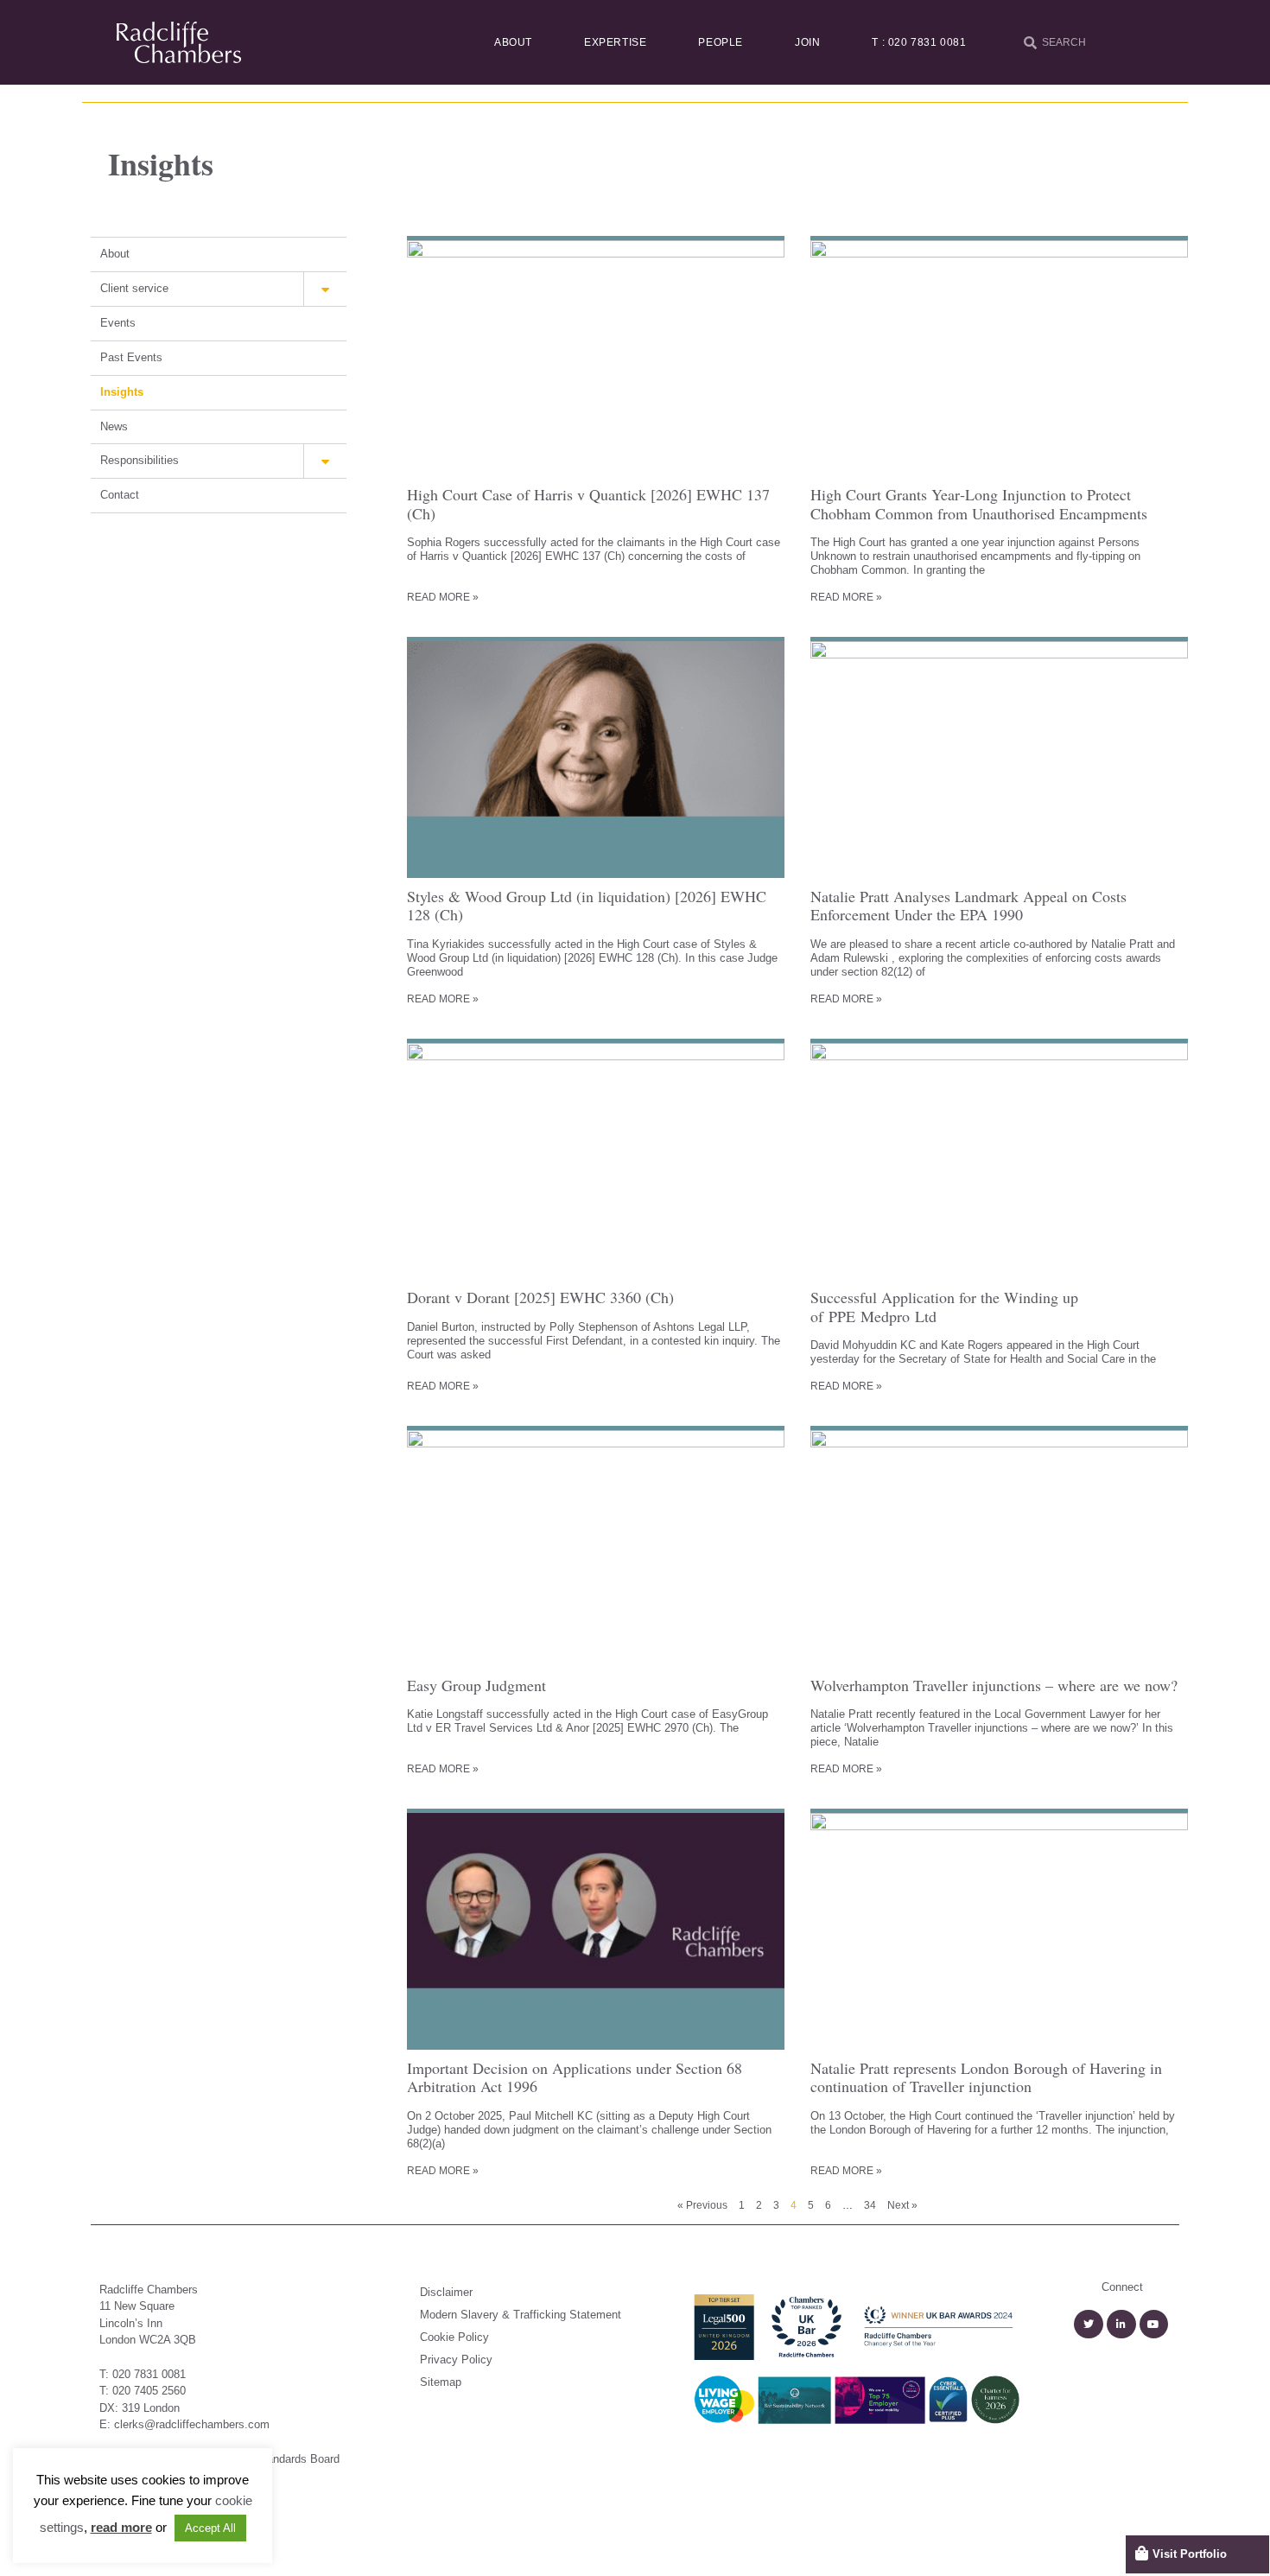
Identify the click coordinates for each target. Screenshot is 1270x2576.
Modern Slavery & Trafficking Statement (521, 2315)
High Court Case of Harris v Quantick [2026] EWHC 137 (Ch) (588, 504)
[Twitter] (1089, 2325)
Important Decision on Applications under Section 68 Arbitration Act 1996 (575, 2077)
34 (870, 2205)
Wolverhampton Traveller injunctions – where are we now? (994, 1685)
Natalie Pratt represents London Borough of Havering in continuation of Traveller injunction (986, 2077)
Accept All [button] (210, 2528)
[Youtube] (1154, 2325)
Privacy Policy (456, 2360)
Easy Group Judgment (476, 1685)
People (721, 42)
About (513, 42)
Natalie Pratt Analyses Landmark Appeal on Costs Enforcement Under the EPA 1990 (968, 906)
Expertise (615, 42)
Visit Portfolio (1190, 2554)
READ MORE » (443, 597)
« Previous (702, 2205)
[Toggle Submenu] (325, 289)
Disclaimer (446, 2292)
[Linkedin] (1121, 2325)
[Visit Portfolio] (1142, 2553)
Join (807, 42)
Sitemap (441, 2382)
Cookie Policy (454, 2337)
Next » (902, 2205)
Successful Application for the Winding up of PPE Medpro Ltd (944, 1307)
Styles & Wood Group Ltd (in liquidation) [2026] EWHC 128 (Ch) (587, 906)
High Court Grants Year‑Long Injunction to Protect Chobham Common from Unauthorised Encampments (979, 504)
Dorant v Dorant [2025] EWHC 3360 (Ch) (540, 1297)
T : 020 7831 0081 (919, 42)
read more (121, 2527)
